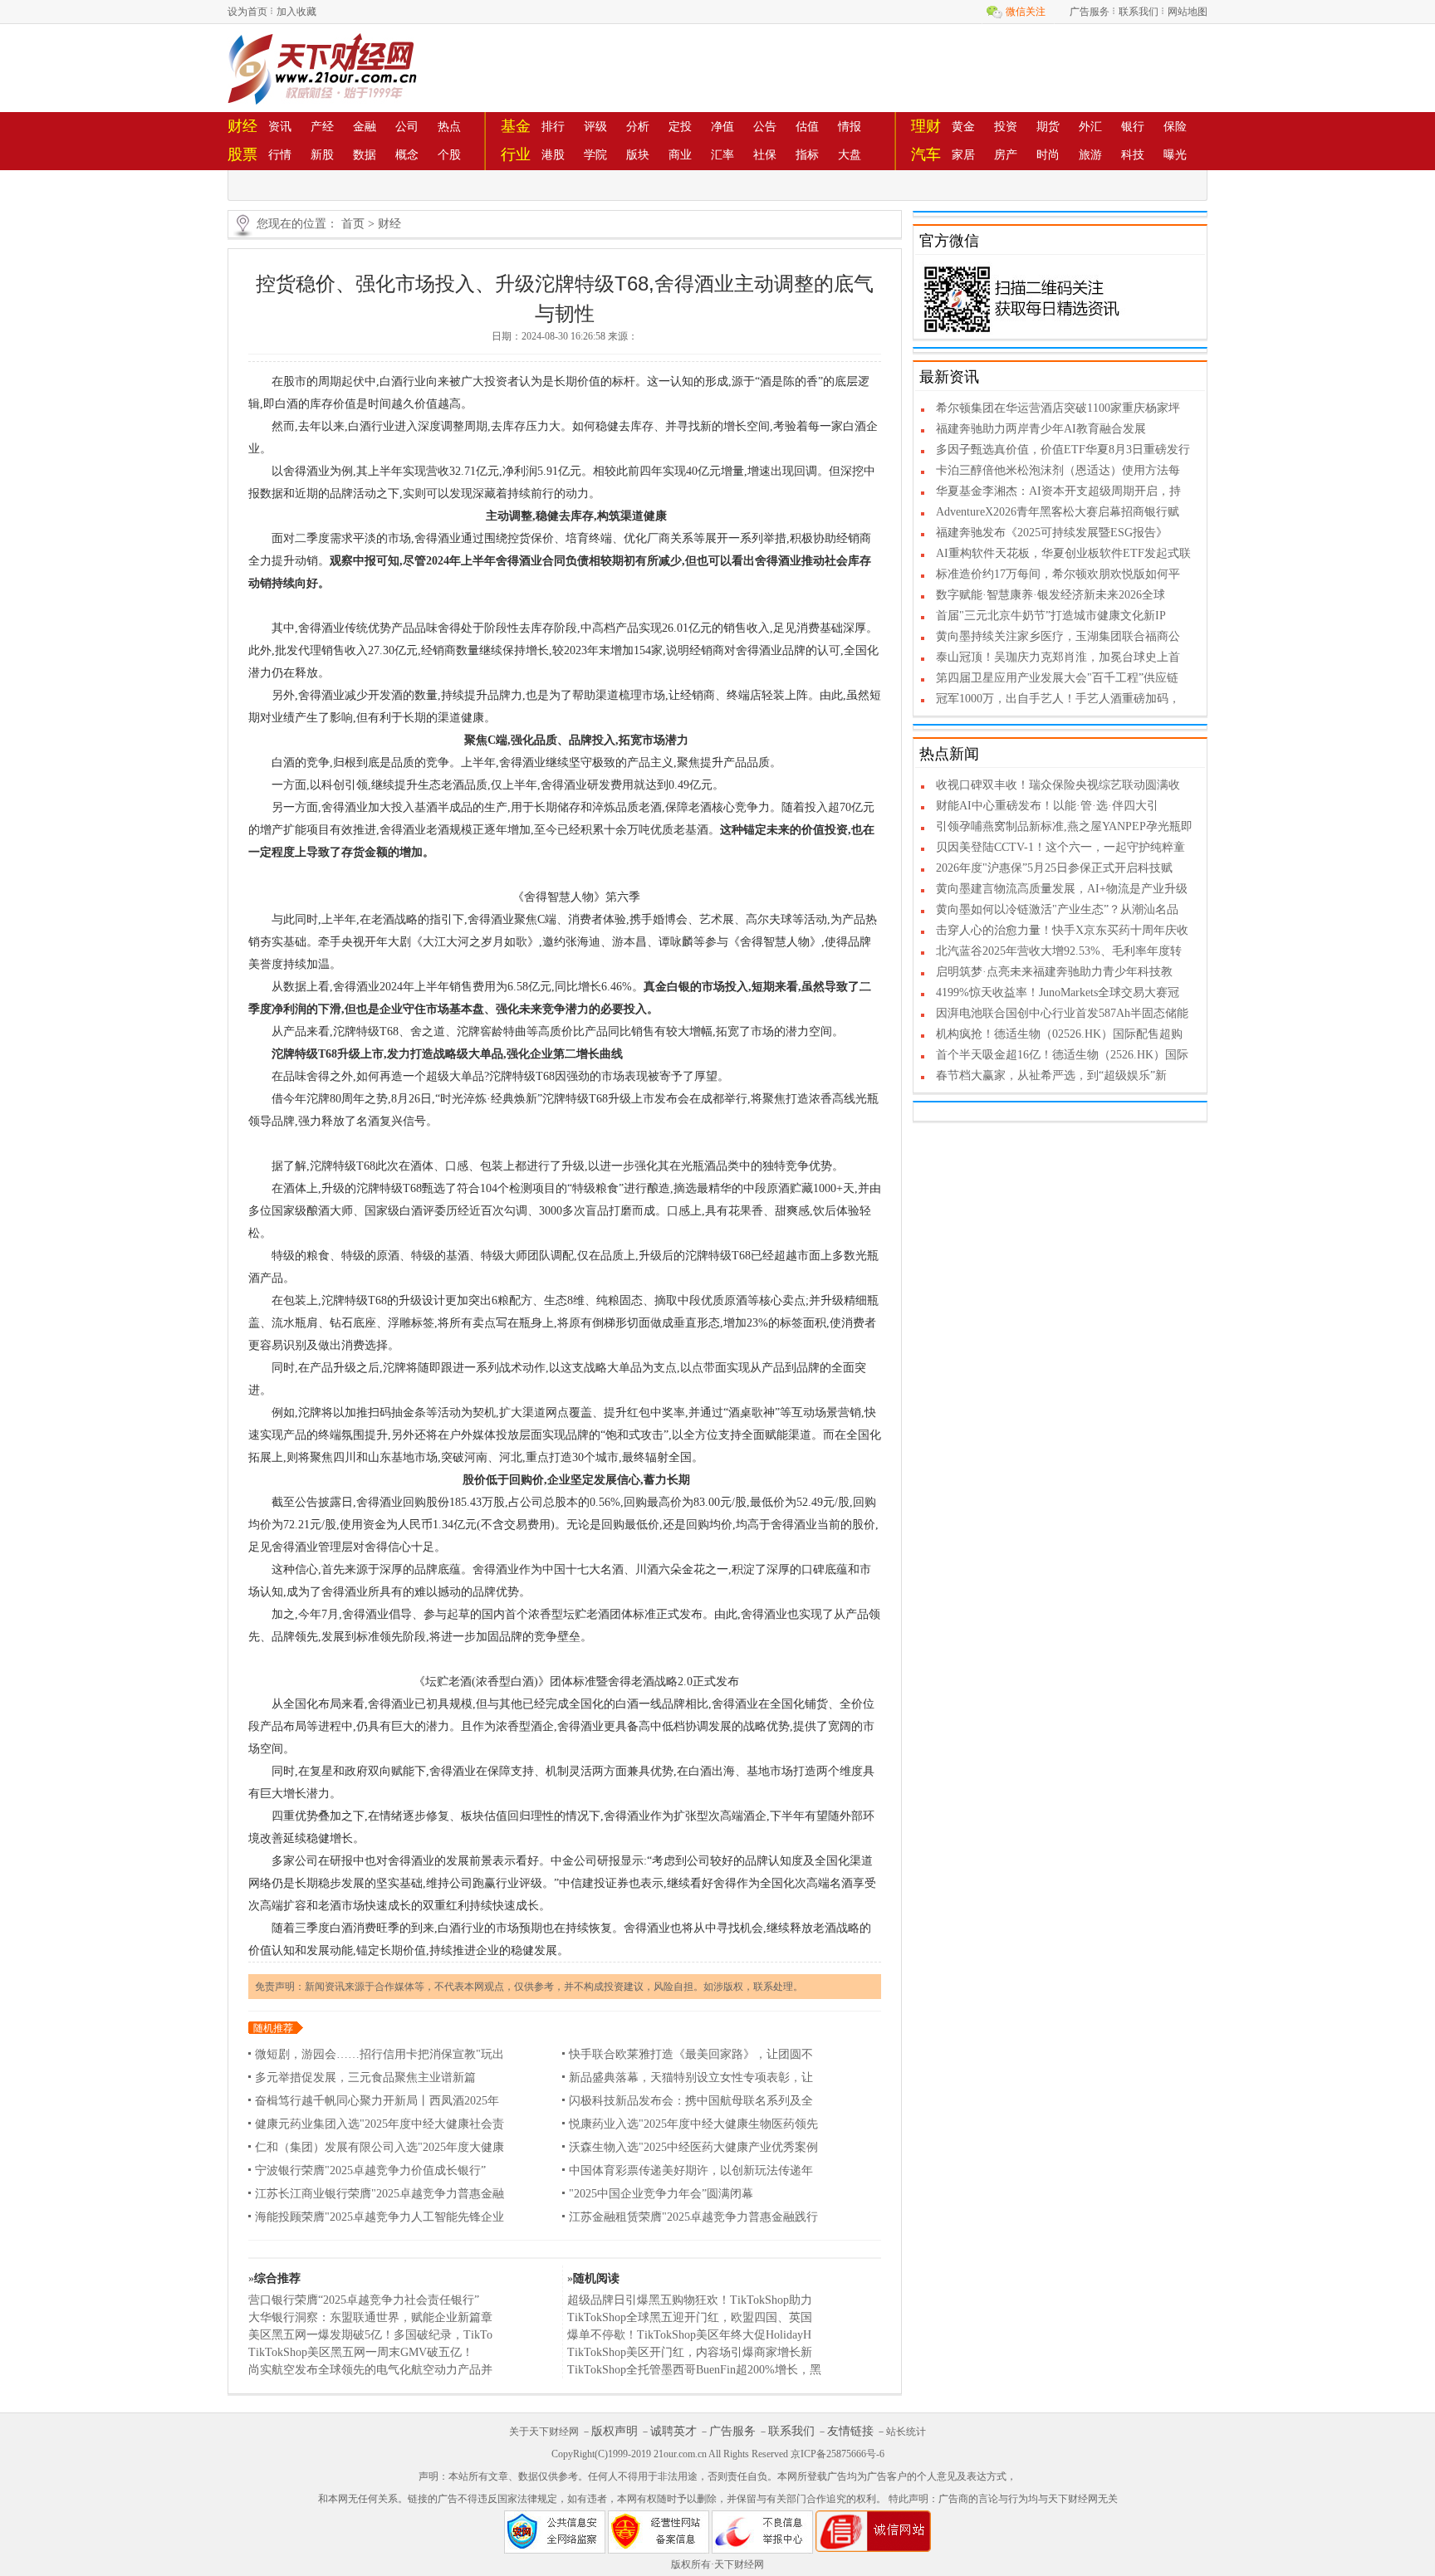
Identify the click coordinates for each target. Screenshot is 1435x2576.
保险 (1175, 126)
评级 (595, 126)
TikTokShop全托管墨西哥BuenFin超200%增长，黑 (694, 2370)
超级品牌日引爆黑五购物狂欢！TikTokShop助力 (690, 2300)
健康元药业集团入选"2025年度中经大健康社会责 (380, 2124)
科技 (1133, 154)
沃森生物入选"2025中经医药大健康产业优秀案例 (693, 2147)
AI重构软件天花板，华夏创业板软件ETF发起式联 (1063, 553)
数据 (365, 154)
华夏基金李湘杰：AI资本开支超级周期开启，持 (1058, 491)
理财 (926, 126)
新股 (322, 154)
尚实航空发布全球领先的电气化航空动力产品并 (370, 2370)
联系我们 (1139, 12)
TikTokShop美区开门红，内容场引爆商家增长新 (690, 2352)
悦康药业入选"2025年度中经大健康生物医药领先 (693, 2124)
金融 (365, 126)
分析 (638, 126)
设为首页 (247, 12)
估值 (807, 126)
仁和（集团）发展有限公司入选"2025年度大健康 (380, 2147)
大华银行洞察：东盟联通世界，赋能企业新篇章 (370, 2317)
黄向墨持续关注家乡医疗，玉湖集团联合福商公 (1058, 636)
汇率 (722, 154)
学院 (595, 154)
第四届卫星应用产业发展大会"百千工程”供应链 (1057, 678)
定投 (680, 126)
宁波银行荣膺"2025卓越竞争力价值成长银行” (370, 2170)
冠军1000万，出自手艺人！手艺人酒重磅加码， (1058, 699)
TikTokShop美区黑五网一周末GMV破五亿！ (361, 2352)
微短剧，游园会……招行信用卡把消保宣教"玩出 (380, 2054)
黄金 (963, 126)
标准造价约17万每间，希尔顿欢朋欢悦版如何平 (1058, 574)
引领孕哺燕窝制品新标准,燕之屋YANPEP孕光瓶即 (1064, 826)
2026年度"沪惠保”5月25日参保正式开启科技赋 (1054, 868)
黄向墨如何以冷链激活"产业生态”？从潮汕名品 (1057, 909)
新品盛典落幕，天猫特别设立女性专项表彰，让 (691, 2077)
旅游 (1090, 154)
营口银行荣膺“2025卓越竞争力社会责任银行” (364, 2300)
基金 (516, 126)
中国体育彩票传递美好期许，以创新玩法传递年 (691, 2170)
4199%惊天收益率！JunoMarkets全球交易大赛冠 (1058, 992)
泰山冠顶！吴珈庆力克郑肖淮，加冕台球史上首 (1058, 657)
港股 (553, 154)
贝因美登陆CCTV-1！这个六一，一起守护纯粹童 (1060, 847)
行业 (516, 154)
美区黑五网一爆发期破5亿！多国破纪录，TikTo (370, 2335)
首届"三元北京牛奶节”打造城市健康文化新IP (1051, 616)
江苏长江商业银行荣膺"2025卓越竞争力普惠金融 (380, 2194)
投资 (1006, 126)
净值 (722, 126)
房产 (1006, 154)
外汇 (1090, 126)
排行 (553, 126)
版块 (638, 154)
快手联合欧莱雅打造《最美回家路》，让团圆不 (691, 2054)
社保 (765, 154)
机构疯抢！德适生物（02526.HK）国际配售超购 (1059, 1034)
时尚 (1048, 154)
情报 (850, 126)
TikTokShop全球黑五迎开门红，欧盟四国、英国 (690, 2317)
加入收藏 (296, 12)
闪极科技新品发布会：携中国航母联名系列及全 (691, 2101)
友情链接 (850, 2431)
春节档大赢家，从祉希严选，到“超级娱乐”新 (1051, 1075)
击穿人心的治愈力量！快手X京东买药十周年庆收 (1062, 930)
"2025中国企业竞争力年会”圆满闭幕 (661, 2194)
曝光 (1175, 154)
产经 (322, 126)
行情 (280, 154)
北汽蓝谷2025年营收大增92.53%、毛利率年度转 (1059, 951)
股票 (242, 154)
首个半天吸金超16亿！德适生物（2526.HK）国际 (1062, 1055)
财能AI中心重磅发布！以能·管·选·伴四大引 (1047, 806)
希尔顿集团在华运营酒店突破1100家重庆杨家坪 (1058, 408)
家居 (963, 154)
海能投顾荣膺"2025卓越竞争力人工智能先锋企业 (380, 2217)
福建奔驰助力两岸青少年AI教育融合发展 (1041, 429)
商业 (680, 154)
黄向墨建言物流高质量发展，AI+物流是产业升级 (1062, 889)
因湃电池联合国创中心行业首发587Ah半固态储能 (1062, 1013)
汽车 (926, 154)
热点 (449, 126)
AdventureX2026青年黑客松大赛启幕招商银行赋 (1058, 512)
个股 (449, 154)
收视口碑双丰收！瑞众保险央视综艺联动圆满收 (1058, 785)
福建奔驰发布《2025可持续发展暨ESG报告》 (1052, 533)
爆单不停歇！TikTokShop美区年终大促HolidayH (689, 2335)
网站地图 (1188, 12)
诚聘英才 (673, 2431)
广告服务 (1090, 12)
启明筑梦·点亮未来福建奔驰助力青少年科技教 (1054, 972)
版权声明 (615, 2431)
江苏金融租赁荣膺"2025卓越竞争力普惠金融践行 (693, 2217)
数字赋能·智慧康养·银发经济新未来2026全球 (1051, 595)
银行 (1133, 126)
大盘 (850, 154)
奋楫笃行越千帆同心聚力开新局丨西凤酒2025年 (377, 2101)
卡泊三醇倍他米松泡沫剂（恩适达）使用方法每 (1058, 470)
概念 (407, 154)
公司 (407, 126)
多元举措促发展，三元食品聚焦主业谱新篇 (365, 2077)
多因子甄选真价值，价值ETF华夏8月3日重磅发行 (1063, 450)
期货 (1048, 126)
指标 (807, 154)
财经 (242, 126)
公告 (765, 126)
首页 (353, 224)
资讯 (280, 126)
